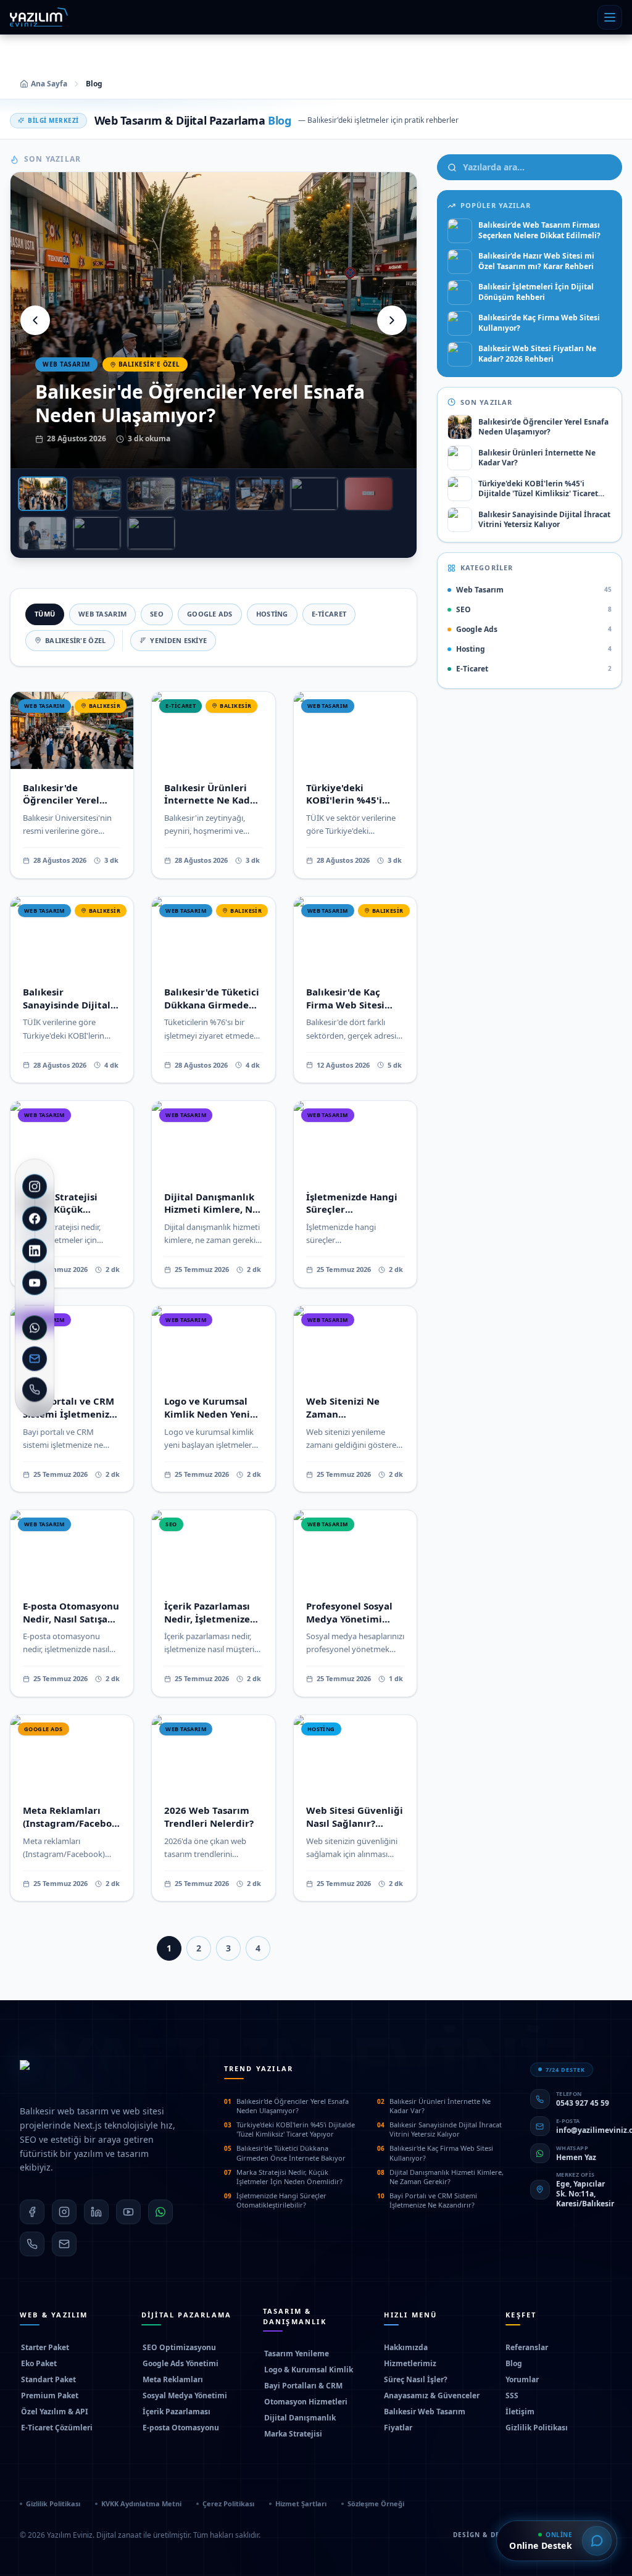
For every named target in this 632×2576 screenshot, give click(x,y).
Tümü (45, 614)
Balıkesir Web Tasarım (425, 2412)
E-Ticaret (329, 614)
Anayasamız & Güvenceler (432, 2396)
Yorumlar (522, 2380)
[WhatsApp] (160, 2212)
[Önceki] (35, 320)
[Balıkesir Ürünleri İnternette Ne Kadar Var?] (97, 494)
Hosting (272, 614)
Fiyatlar (398, 2428)
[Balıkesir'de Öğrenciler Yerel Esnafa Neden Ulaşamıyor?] (43, 494)
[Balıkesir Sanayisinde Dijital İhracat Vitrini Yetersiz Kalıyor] (206, 494)
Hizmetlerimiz (410, 2364)
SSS (512, 2396)
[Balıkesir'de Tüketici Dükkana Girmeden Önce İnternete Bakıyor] (260, 494)
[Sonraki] (392, 320)
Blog (514, 2364)
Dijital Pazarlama (186, 2315)
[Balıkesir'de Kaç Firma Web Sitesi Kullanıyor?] (314, 494)
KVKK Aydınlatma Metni (141, 2503)
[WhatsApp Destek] (35, 1328)
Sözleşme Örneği (376, 2503)
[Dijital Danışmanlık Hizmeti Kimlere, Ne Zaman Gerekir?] (43, 533)
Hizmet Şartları (301, 2503)
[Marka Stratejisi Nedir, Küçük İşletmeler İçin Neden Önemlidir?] (368, 494)
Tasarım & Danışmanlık (295, 2316)
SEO (157, 614)
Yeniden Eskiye (178, 640)
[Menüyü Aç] (610, 17)
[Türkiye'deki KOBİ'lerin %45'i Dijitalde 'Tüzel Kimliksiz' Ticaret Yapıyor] (151, 494)
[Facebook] (35, 1219)
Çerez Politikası (228, 2503)
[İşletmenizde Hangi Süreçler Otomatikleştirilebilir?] (97, 533)
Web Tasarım (102, 614)
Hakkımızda (406, 2348)
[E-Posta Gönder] (64, 2244)
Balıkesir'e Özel (75, 640)
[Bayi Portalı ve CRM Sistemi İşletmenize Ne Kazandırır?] (151, 533)
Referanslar (527, 2348)
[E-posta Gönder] (35, 1359)
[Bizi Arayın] (35, 1390)
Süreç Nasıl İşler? (416, 2380)
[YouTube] (35, 1283)
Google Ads (210, 614)
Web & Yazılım (54, 2315)
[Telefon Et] (32, 2244)
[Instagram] (35, 1187)
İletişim (520, 2412)
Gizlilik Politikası (537, 2428)
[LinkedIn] (35, 1251)
